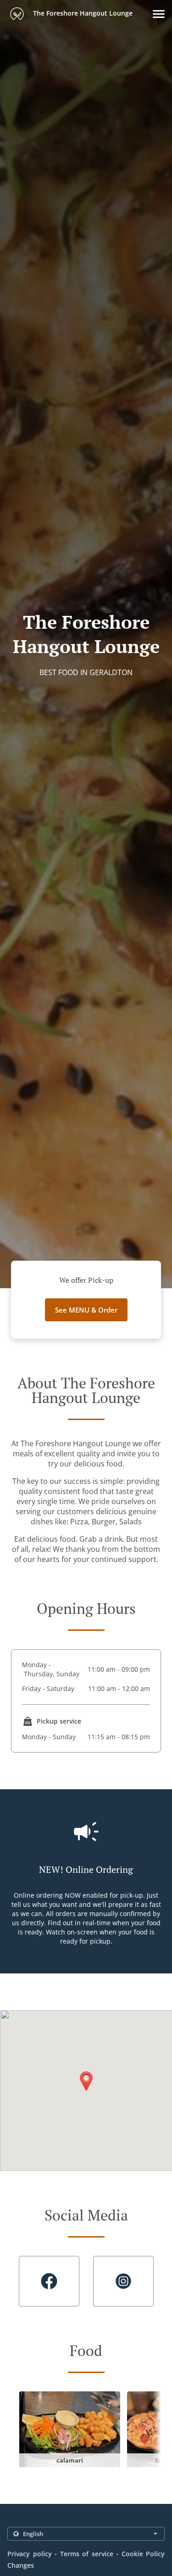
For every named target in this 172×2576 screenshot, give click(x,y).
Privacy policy (30, 2554)
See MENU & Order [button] (86, 1310)
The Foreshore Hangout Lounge (82, 13)
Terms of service (87, 2554)
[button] (159, 14)
